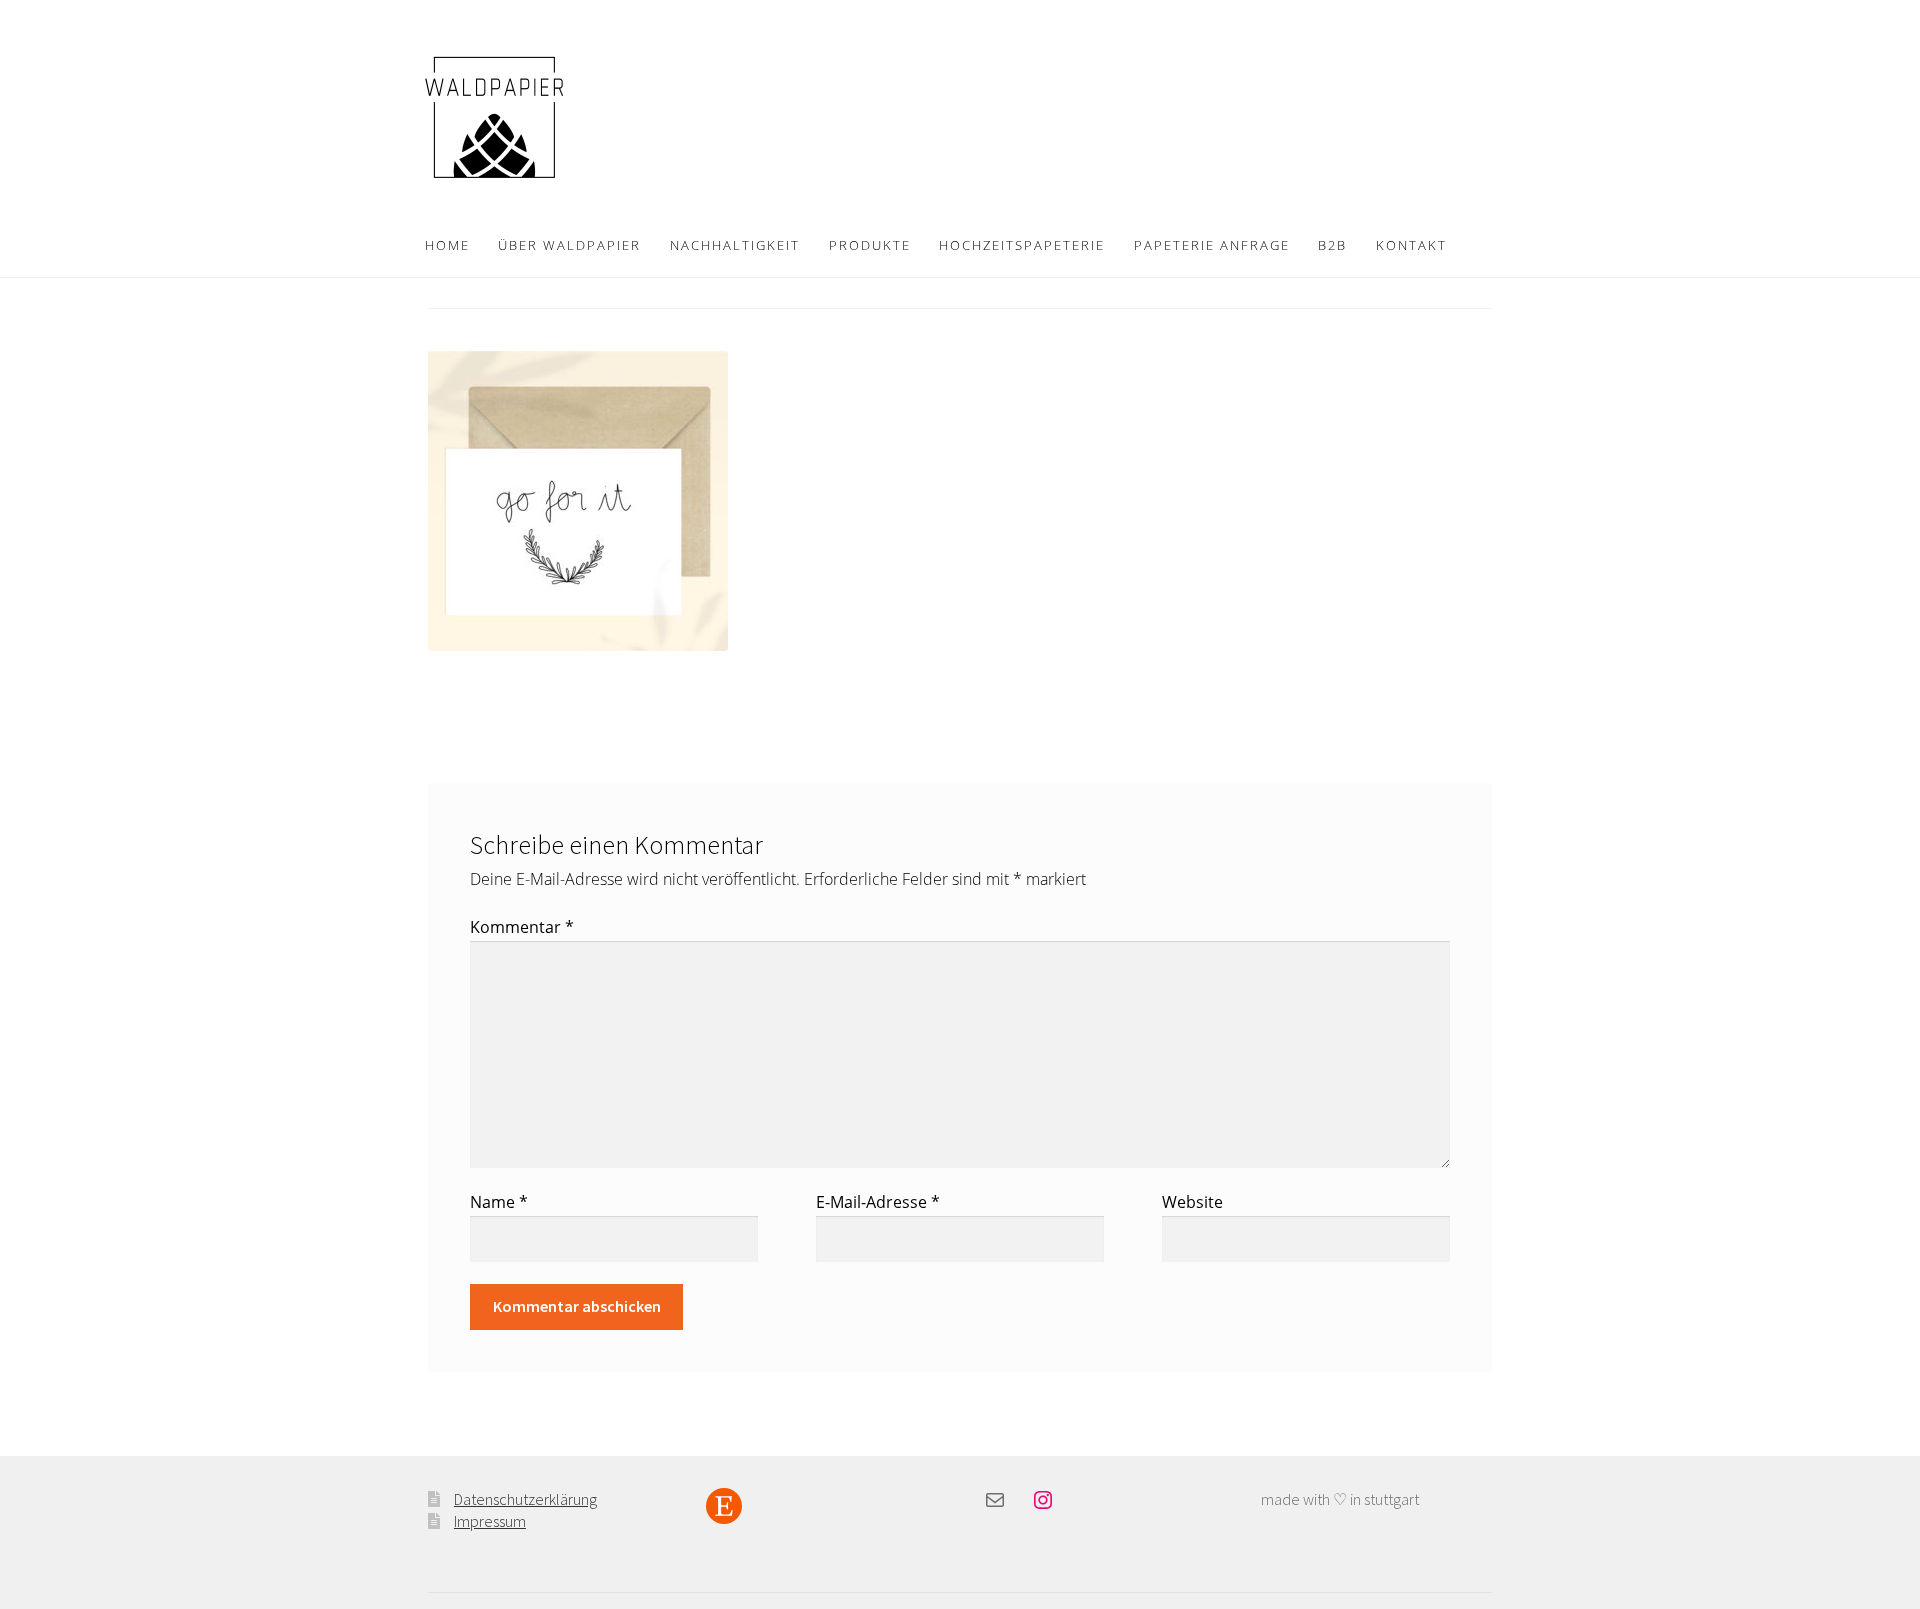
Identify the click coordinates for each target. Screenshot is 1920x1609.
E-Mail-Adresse (878, 1202)
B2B (1332, 245)
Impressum (490, 1521)
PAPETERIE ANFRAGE (1212, 245)
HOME (447, 245)
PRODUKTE (870, 245)
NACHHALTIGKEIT (735, 245)
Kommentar (522, 927)
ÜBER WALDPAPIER (569, 245)
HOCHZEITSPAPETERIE (1022, 245)
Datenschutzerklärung (525, 1499)
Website (1192, 1202)
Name (499, 1202)
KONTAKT (1411, 245)
